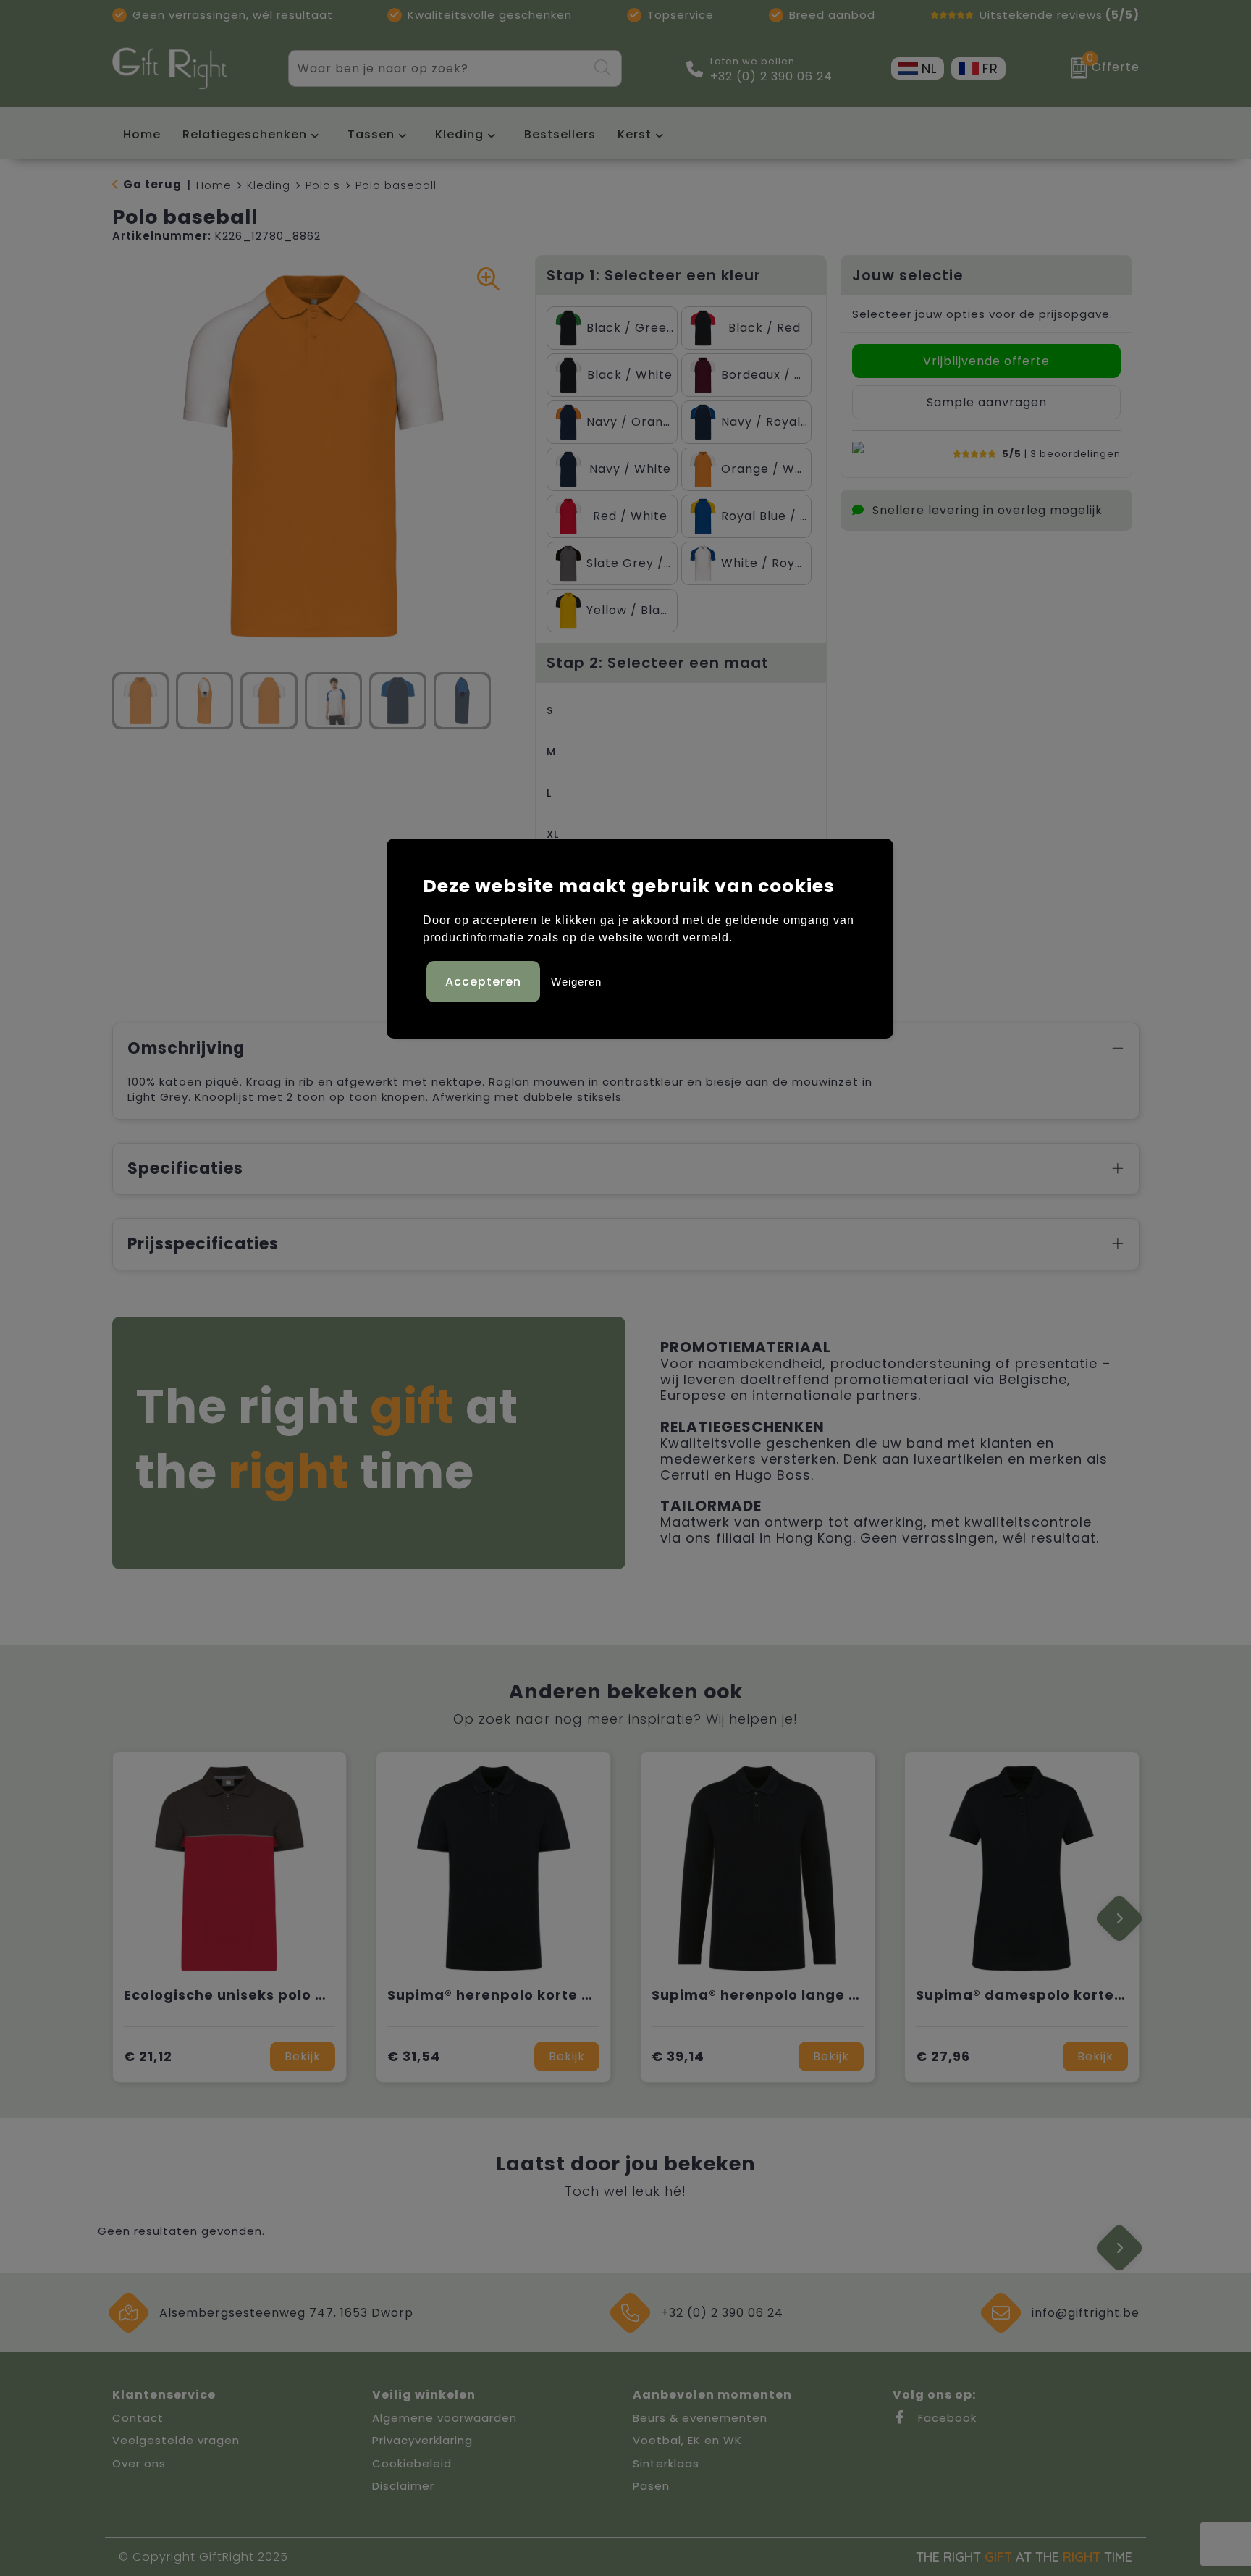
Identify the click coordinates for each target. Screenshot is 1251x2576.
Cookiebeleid (412, 2463)
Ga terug (152, 184)
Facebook (945, 2418)
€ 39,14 (678, 2056)
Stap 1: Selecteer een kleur (654, 275)
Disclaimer (403, 2486)
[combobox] (438, 68)
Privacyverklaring (422, 2440)
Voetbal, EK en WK (687, 2440)
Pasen (651, 2486)
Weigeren (576, 982)
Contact (138, 2418)
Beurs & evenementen (700, 2418)
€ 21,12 (148, 2056)
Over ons (139, 2463)
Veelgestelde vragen (176, 2440)
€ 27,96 (943, 2056)
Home (214, 185)
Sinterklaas (666, 2463)
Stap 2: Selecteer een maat (658, 663)
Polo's (323, 185)
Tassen (371, 134)
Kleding (459, 134)
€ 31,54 (414, 2056)
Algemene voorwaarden (445, 2418)
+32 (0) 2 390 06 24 (771, 77)
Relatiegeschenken (245, 134)
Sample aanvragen (987, 402)
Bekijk (303, 2056)
